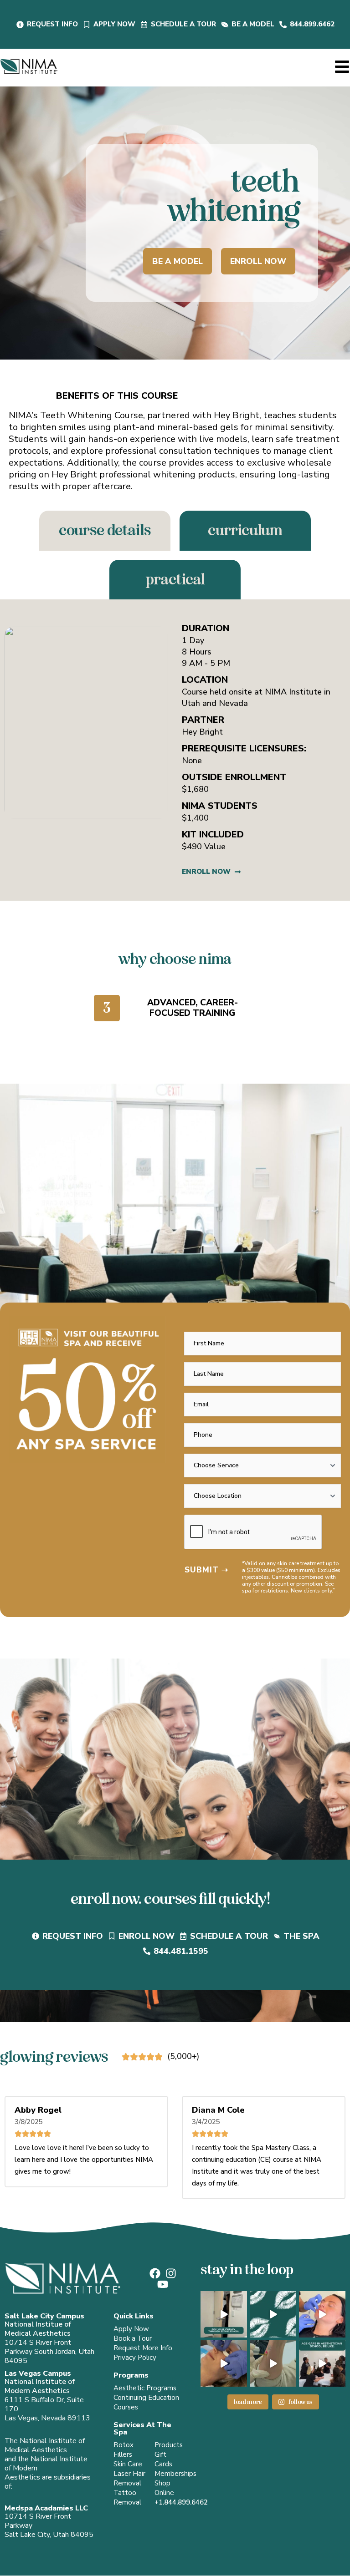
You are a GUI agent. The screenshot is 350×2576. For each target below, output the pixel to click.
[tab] (105, 531)
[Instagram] (171, 2273)
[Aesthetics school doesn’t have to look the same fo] (322, 2363)
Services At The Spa (142, 2429)
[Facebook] (155, 2273)
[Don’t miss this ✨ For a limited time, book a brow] (224, 2363)
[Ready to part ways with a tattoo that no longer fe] (273, 2363)
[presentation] (253, 1532)
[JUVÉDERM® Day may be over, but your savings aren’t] (322, 2314)
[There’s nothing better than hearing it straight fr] (273, 2314)
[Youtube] (163, 2284)
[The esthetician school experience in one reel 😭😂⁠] (224, 2314)
